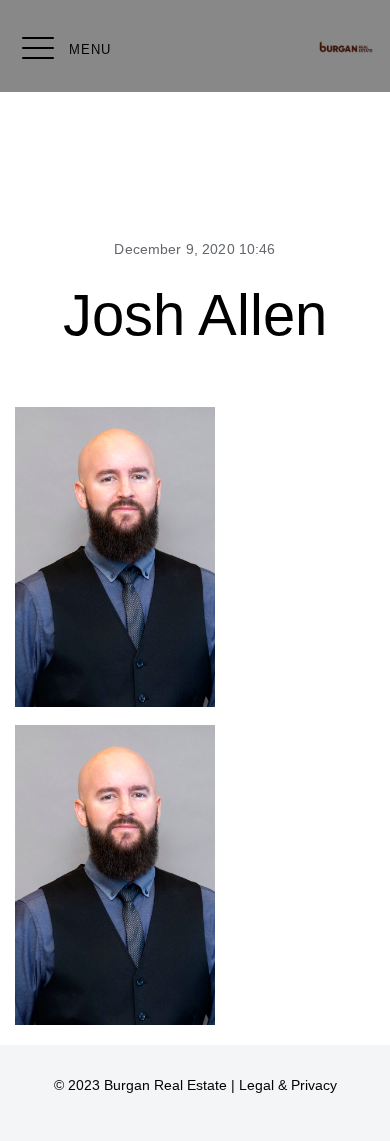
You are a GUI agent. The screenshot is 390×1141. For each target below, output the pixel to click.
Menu (90, 49)
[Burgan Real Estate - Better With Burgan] (346, 47)
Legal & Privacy (288, 1085)
